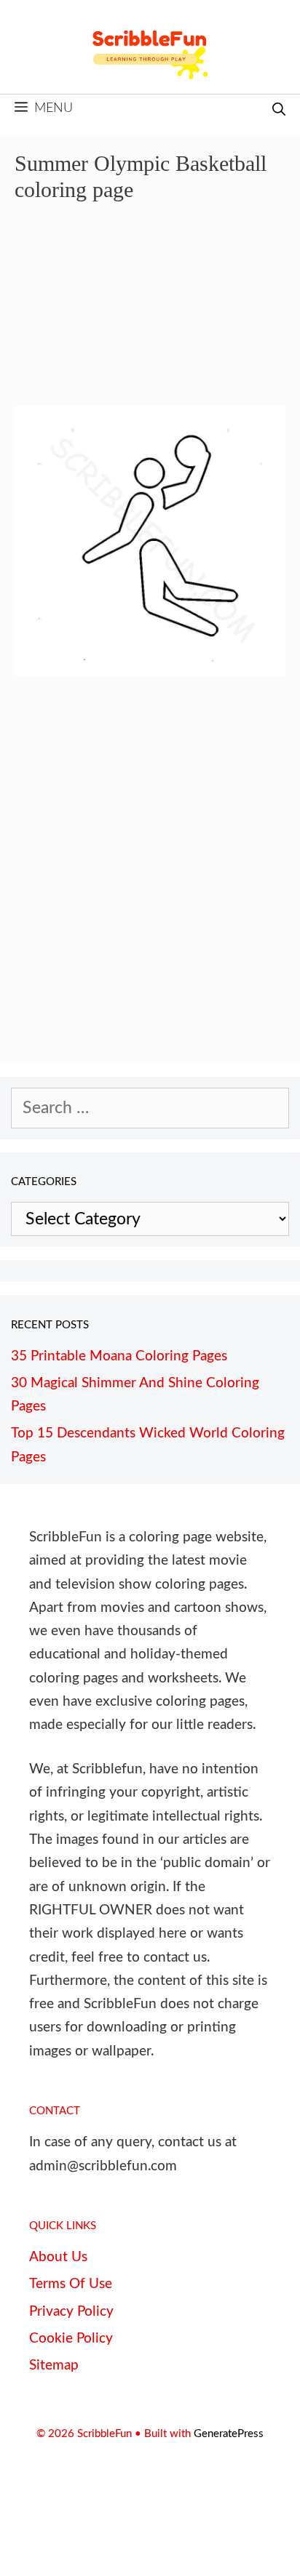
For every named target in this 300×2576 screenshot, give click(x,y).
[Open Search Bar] (279, 111)
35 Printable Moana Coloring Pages (119, 1356)
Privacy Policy (71, 2312)
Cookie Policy (71, 2339)
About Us (58, 2257)
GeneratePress (229, 2434)
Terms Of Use (71, 2284)
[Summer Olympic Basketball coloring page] (150, 671)
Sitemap (54, 2366)
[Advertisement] (150, 314)
